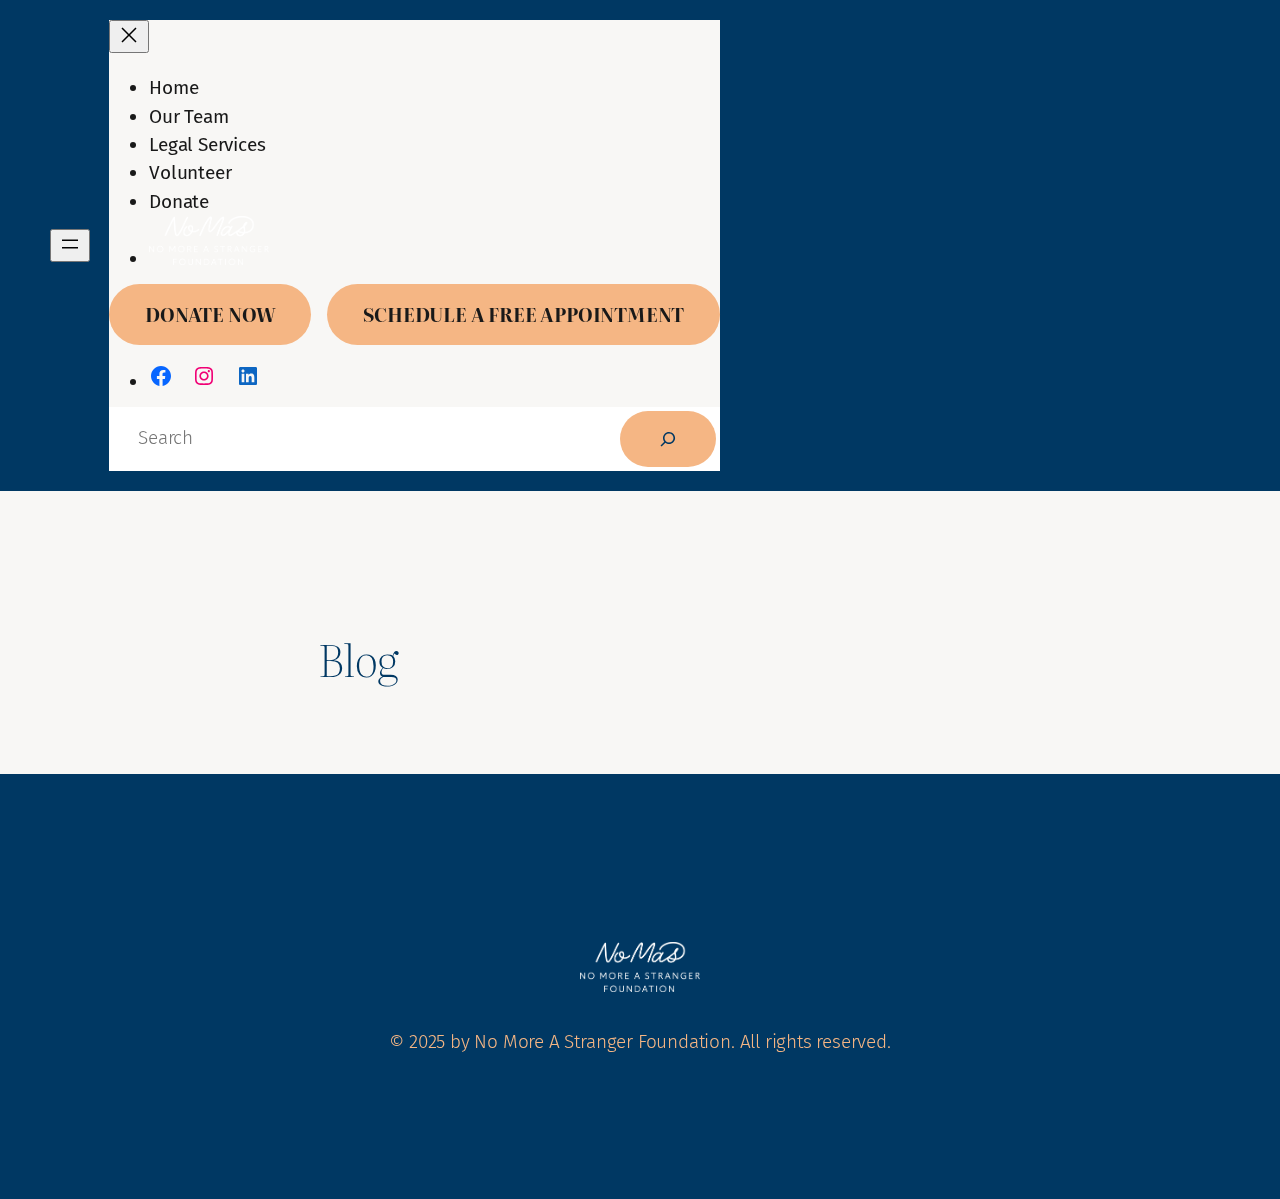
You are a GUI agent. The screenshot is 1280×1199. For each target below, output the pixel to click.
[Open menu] (70, 245)
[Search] (668, 439)
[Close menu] (129, 36)
